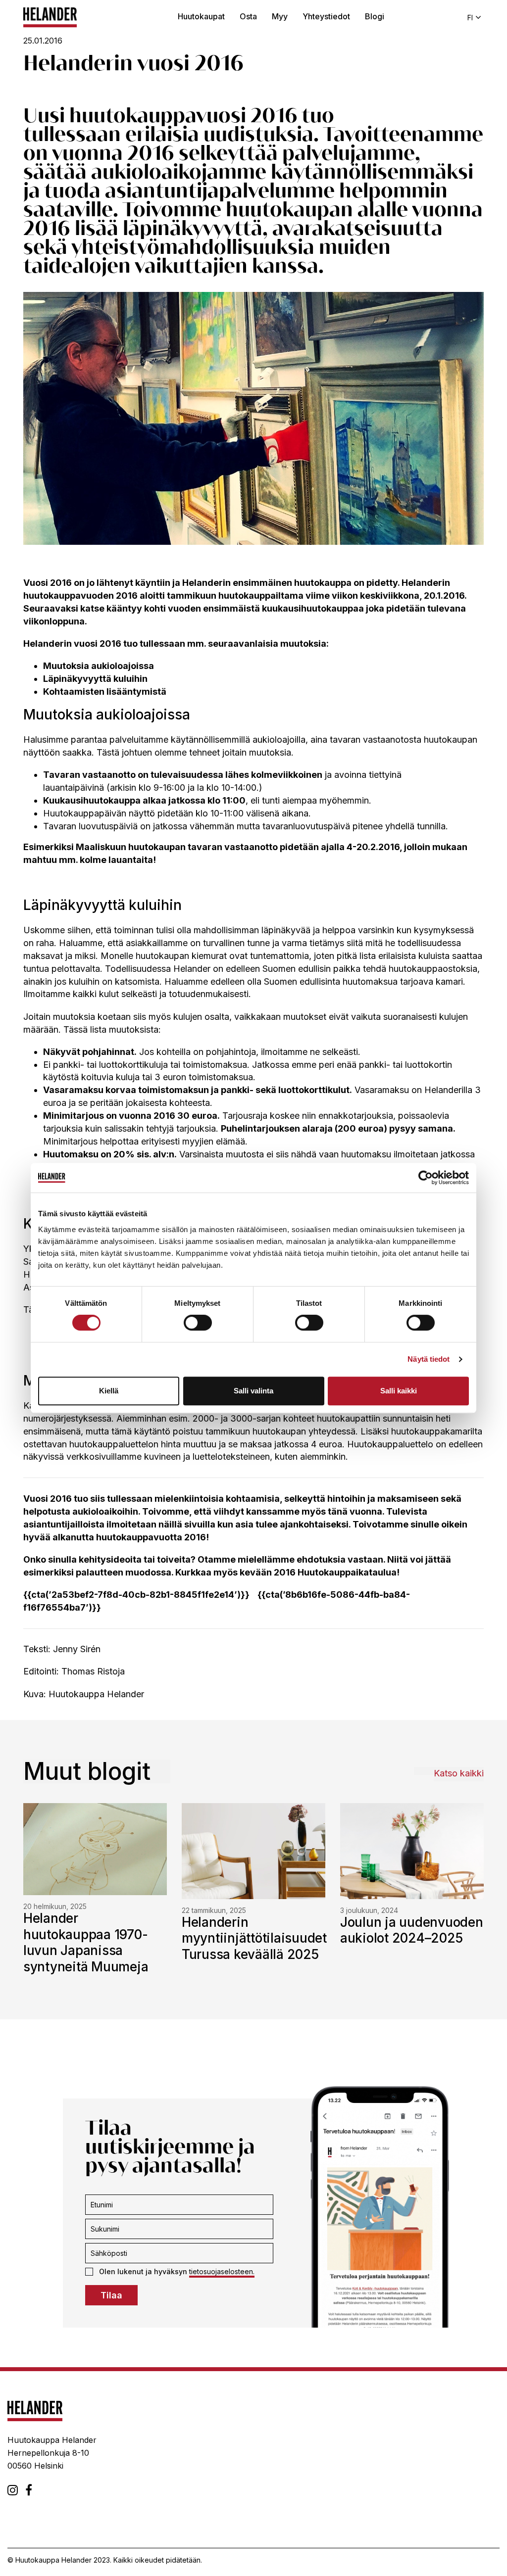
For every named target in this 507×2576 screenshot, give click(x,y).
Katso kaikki (459, 1773)
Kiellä (109, 1391)
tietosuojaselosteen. (222, 2271)
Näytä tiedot (429, 1359)
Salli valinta (253, 1391)
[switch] (198, 1323)
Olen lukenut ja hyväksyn (177, 2271)
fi (470, 18)
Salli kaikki (399, 1391)
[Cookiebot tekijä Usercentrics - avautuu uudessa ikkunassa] (426, 1178)
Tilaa (111, 2295)
